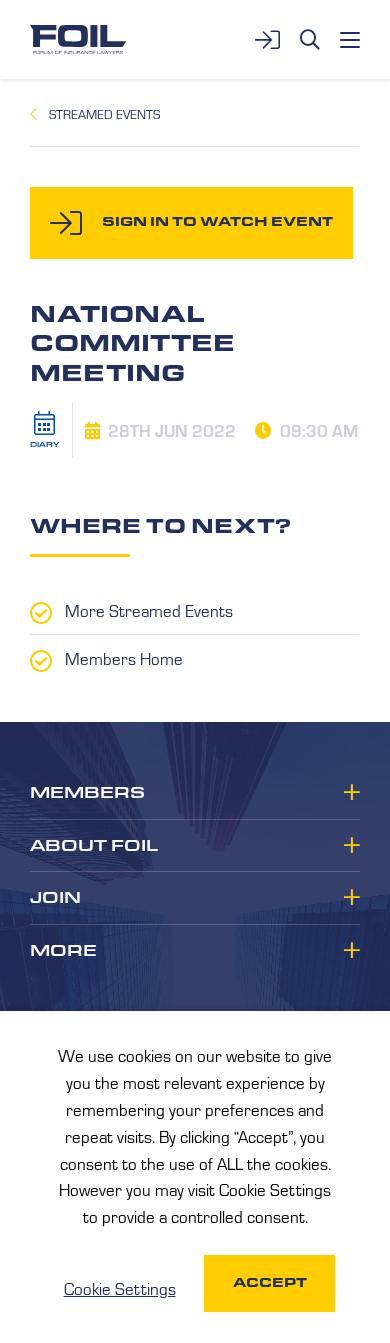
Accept (270, 1282)
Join (55, 898)
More (63, 951)
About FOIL (94, 846)
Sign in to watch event (217, 221)
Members (87, 793)
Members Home (124, 658)
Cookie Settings (120, 1288)
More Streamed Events (149, 610)
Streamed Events (104, 114)
